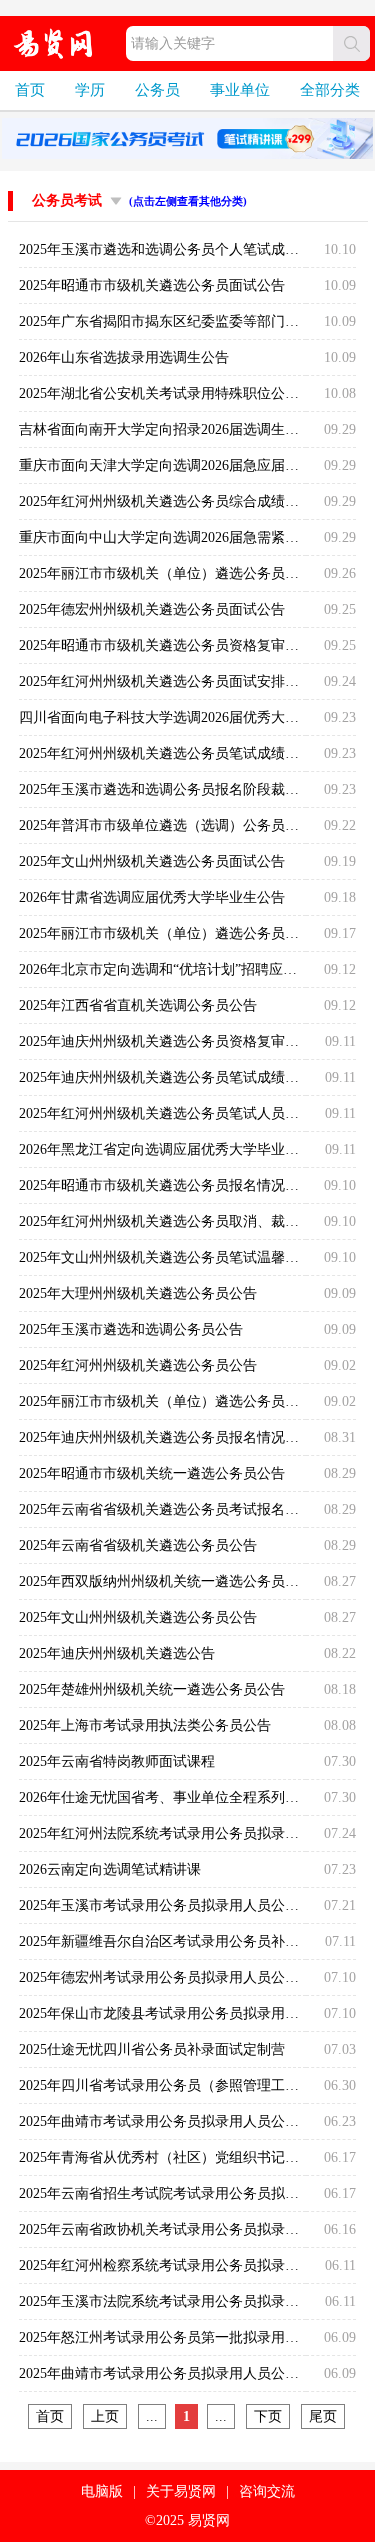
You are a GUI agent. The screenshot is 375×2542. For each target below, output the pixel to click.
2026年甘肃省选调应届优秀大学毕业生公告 (152, 897)
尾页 (323, 2416)
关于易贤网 (181, 2491)
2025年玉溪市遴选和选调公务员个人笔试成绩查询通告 (187, 249)
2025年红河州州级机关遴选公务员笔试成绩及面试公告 (187, 753)
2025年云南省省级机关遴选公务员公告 (138, 1545)
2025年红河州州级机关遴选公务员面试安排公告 (166, 681)
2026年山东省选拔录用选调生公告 (124, 357)
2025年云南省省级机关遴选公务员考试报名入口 (166, 1509)
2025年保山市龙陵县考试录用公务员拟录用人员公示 (180, 2013)
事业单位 (240, 90)
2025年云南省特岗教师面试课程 (117, 1761)
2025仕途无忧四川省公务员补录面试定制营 (152, 2049)
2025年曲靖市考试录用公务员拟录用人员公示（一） (180, 2373)
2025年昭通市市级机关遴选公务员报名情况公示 (166, 1185)
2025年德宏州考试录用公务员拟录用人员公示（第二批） (194, 1977)
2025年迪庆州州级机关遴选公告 (117, 1653)
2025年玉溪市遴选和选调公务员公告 (131, 1329)
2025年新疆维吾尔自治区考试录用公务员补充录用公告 (187, 1941)
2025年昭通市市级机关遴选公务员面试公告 (152, 285)
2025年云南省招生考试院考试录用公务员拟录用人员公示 (194, 2193)
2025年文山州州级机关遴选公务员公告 (138, 1617)
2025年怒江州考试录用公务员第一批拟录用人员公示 (180, 2337)
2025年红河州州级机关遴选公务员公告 (138, 1365)
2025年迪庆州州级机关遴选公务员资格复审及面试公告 (187, 1041)
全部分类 (330, 90)
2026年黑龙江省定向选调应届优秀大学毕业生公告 (173, 1149)
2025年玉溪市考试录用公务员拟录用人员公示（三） (180, 1905)
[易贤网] (53, 43)
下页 (268, 2416)
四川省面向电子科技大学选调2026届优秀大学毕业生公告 (194, 717)
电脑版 (102, 2491)
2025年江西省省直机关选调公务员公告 (138, 1005)
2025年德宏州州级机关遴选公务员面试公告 (152, 609)
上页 (105, 2416)
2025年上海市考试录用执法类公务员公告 (145, 1725)
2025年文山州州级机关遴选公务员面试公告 (152, 861)
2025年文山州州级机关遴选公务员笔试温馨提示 (166, 1257)
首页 (30, 90)
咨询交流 (267, 2491)
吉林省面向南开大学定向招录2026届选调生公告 (166, 429)
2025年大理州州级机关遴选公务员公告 (138, 1293)
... (152, 2416)
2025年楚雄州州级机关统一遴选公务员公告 (152, 1689)
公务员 (157, 90)
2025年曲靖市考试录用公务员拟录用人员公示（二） (180, 2121)
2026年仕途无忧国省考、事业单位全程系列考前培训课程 (194, 1797)
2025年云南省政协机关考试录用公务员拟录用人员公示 (187, 2229)
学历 (90, 90)
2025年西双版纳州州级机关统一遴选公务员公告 (166, 1581)
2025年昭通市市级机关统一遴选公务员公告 (152, 1473)
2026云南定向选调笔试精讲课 (110, 1869)
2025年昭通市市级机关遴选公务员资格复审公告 (166, 645)
